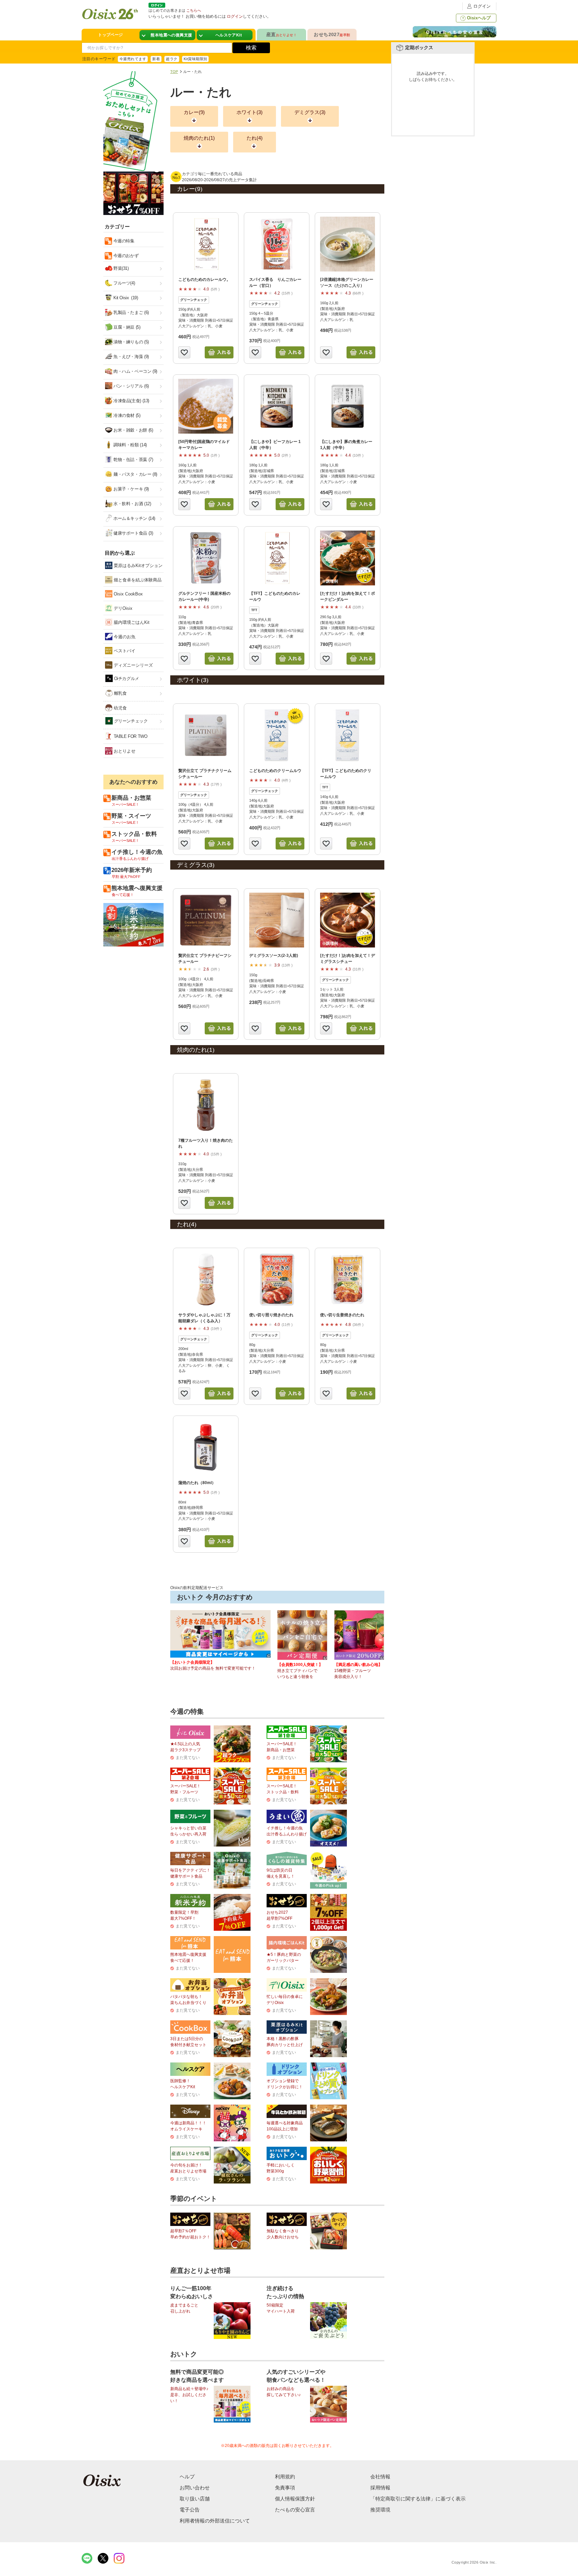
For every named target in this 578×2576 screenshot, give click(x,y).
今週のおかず (125, 256)
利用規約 (285, 2477)
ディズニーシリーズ (133, 665)
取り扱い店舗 (195, 2499)
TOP (174, 72)
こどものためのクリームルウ (275, 771)
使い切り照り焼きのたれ (271, 1315)
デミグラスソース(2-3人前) (274, 956)
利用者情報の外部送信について (215, 2521)
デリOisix (122, 608)
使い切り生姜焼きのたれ (342, 1315)
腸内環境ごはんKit (131, 622)
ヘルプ (187, 2477)
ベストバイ (124, 651)
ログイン (482, 6)
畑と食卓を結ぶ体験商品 (137, 580)
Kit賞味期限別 (196, 59)
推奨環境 (380, 2510)
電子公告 (190, 2510)
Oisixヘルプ (479, 18)
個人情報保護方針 (295, 2499)
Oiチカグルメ (126, 679)
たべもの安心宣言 (295, 2510)
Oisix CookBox (128, 594)
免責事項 (285, 2488)
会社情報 (380, 2477)
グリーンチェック (130, 721)
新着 (156, 59)
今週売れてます (133, 59)
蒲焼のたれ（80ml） (197, 1483)
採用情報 (380, 2488)
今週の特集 (123, 241)
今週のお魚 (124, 637)
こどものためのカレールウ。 (204, 279)
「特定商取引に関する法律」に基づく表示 (418, 2499)
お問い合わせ (195, 2488)
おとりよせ (124, 751)
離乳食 (120, 693)
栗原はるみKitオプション (137, 566)
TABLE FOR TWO (130, 736)
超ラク (172, 59)
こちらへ (194, 10)
